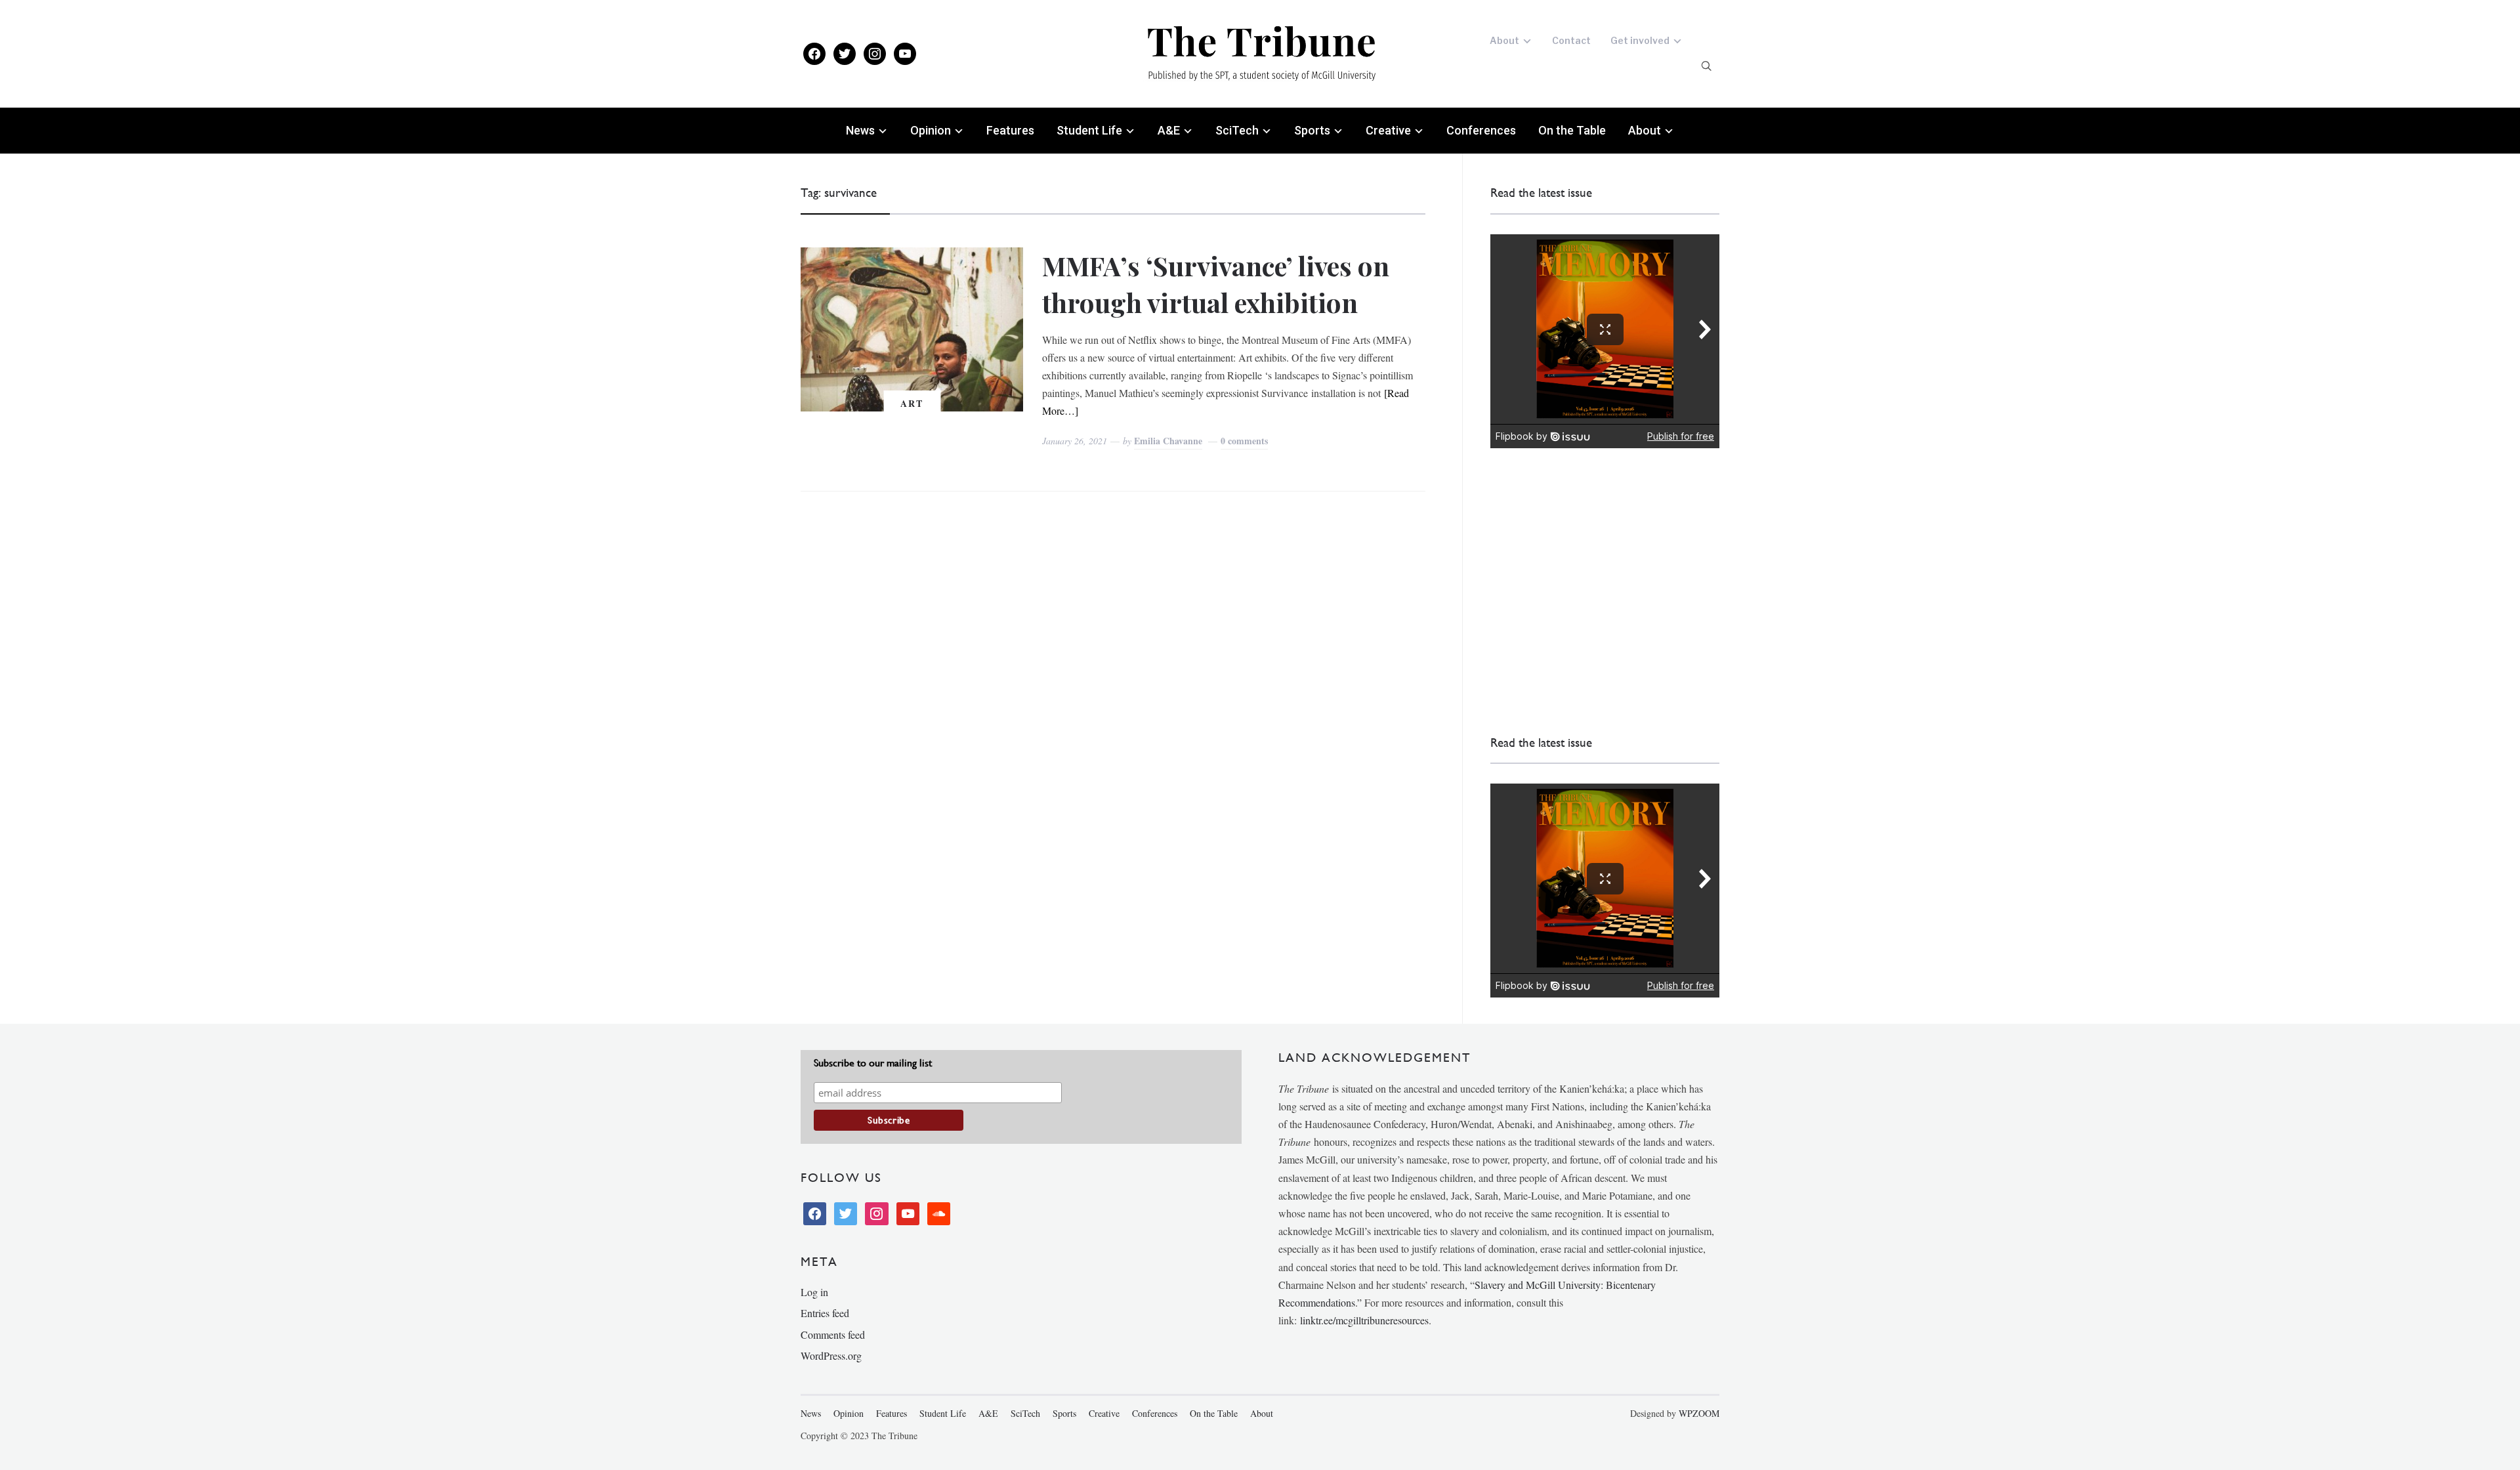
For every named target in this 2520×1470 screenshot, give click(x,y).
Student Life (1089, 130)
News (860, 130)
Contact (1571, 40)
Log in (814, 1292)
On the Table (1572, 130)
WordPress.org (831, 1355)
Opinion (931, 130)
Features (1010, 130)
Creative (1388, 130)
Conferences (1481, 130)
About (1504, 40)
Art (912, 403)
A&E (1169, 130)
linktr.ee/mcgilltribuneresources (1364, 1320)
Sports (1312, 130)
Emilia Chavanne (1168, 441)
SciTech (1237, 130)
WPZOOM (1699, 1413)
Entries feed (825, 1313)
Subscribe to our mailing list (873, 1063)
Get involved (1640, 40)
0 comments (1244, 441)
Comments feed (833, 1334)
